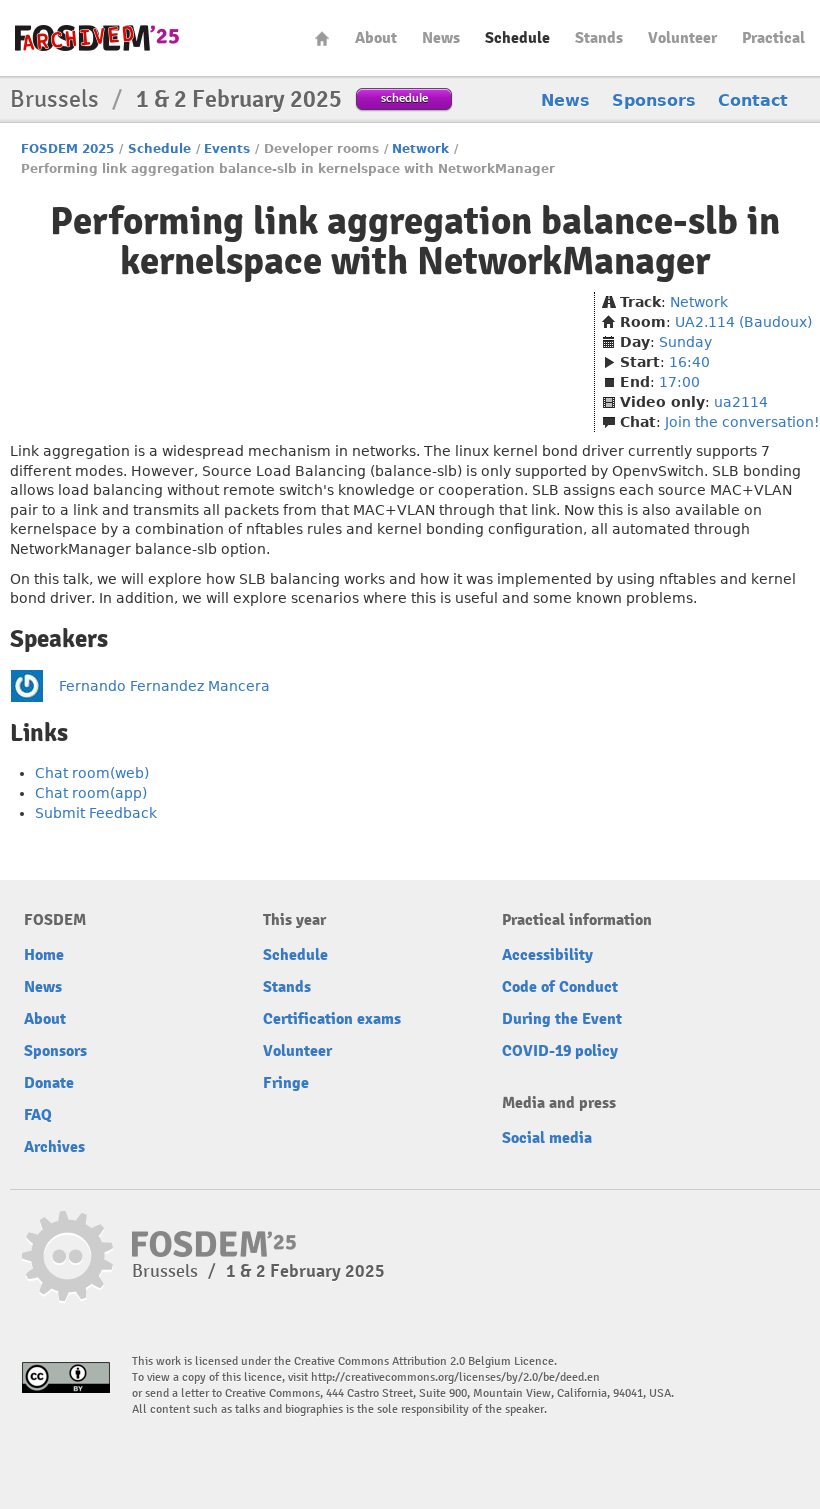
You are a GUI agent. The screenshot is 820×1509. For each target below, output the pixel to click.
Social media (547, 1138)
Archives (54, 1147)
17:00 (679, 382)
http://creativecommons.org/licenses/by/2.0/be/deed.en (455, 1377)
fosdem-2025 (97, 38)
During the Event (562, 1019)
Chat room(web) (92, 773)
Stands (599, 38)
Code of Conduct (560, 987)
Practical (773, 38)
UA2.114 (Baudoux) (743, 322)
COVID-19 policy (560, 1051)
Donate (49, 1083)
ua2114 (741, 402)
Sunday (685, 342)
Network (420, 149)
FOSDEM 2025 (67, 149)
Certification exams (332, 1019)
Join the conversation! (742, 422)
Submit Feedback (96, 813)
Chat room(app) (91, 793)
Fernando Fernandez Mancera (164, 686)
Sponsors (654, 100)
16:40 (689, 362)
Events (227, 149)
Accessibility (547, 955)
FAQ (38, 1115)
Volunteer (682, 38)
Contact (753, 100)
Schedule (517, 38)
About (376, 38)
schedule (404, 97)
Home (322, 38)
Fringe (286, 1083)
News (441, 38)
